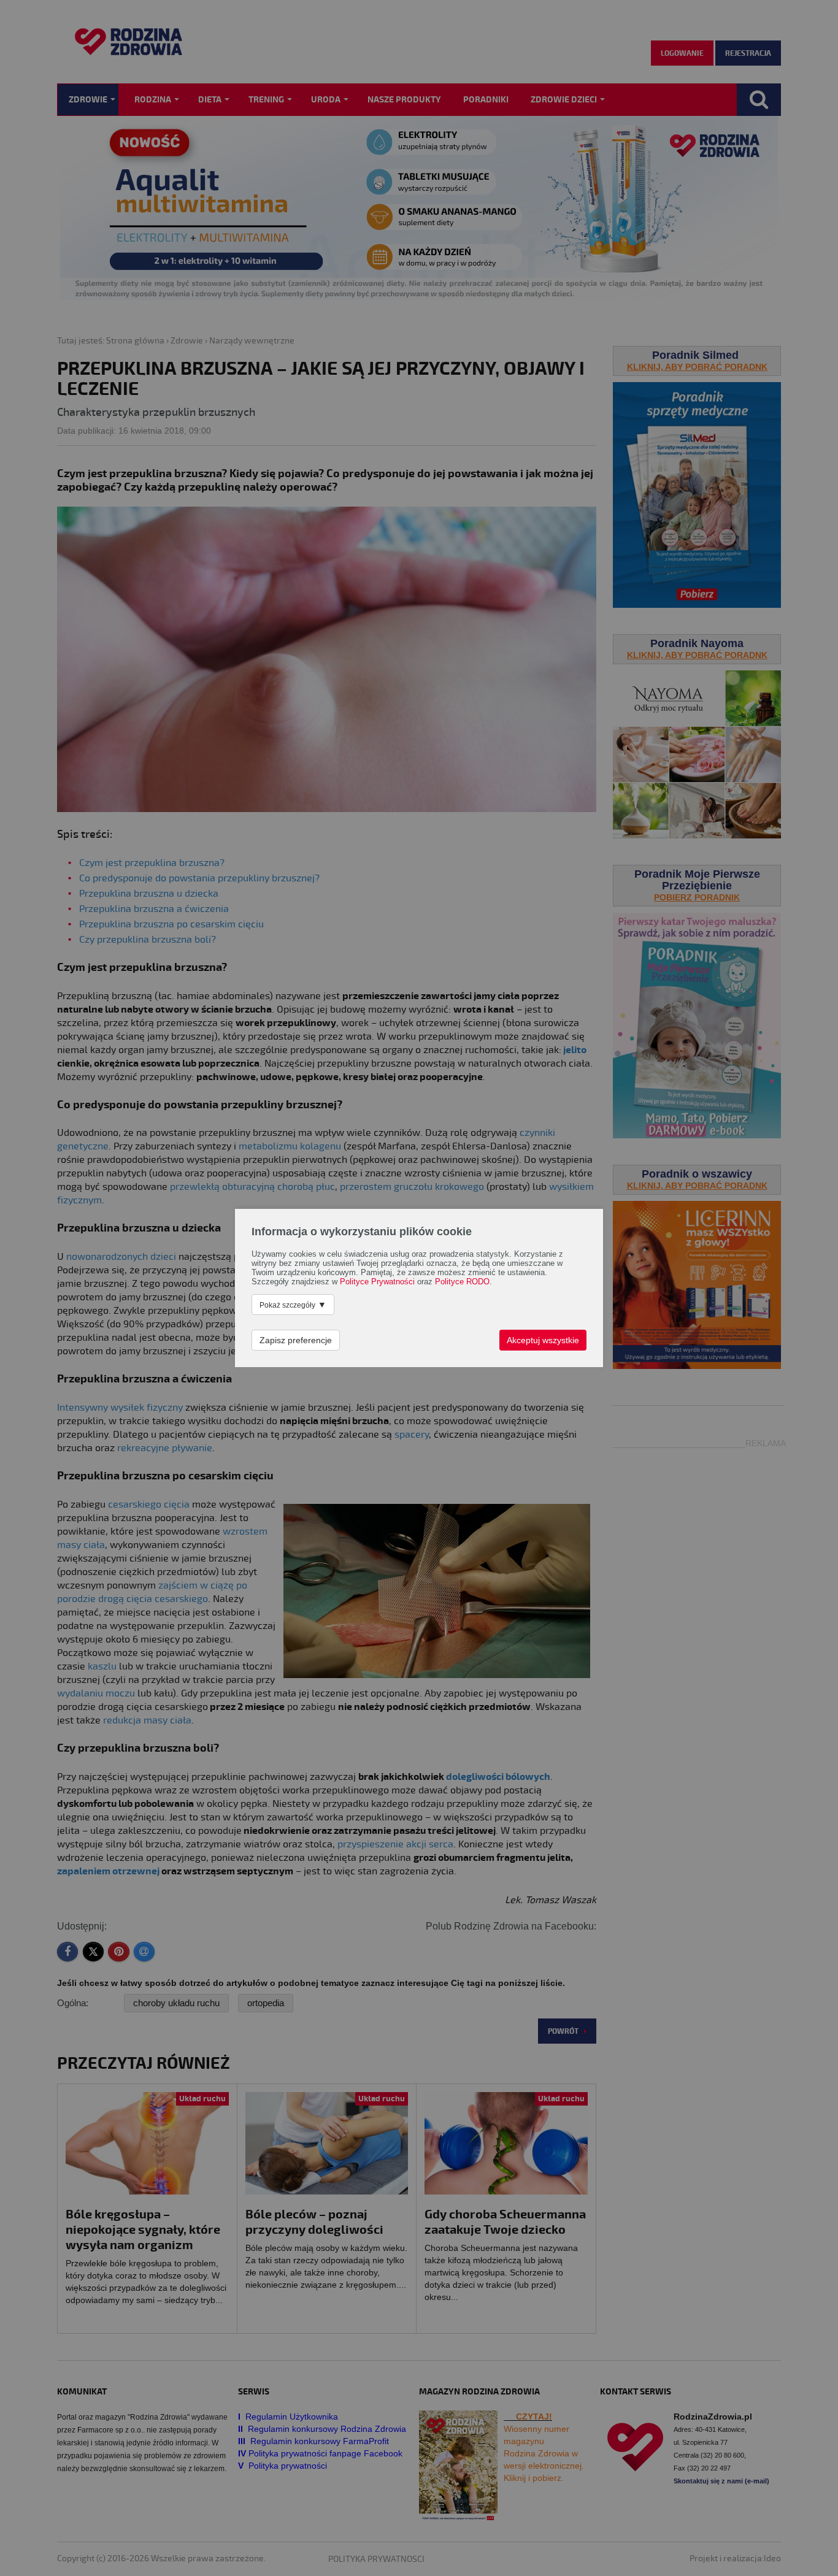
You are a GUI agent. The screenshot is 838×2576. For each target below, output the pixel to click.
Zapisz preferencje (296, 1340)
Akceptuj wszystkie (543, 1340)
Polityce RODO (462, 1282)
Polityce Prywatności (377, 1282)
